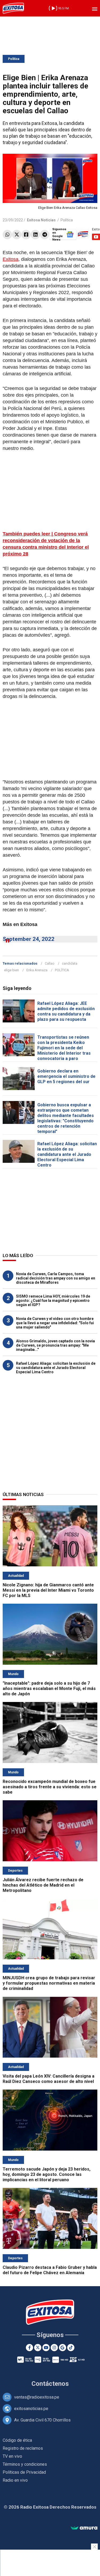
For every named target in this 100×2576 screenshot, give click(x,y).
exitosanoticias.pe (31, 2409)
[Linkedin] (35, 235)
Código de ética (17, 2440)
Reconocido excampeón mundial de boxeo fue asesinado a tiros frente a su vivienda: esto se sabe (50, 1787)
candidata (70, 963)
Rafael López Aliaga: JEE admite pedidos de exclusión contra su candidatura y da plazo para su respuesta (66, 1011)
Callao (50, 963)
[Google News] (63, 2348)
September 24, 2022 (29, 939)
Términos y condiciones (25, 2464)
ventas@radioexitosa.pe (37, 2397)
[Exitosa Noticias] (13, 8)
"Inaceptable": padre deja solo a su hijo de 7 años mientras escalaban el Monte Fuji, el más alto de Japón (49, 1689)
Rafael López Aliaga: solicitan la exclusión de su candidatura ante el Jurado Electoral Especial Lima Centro (67, 1154)
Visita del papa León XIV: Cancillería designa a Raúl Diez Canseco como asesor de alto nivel (49, 2079)
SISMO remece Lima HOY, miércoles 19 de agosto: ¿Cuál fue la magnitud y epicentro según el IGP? (53, 1301)
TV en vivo (12, 2456)
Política (14, 59)
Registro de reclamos (23, 2448)
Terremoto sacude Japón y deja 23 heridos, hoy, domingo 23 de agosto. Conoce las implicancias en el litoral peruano (47, 2174)
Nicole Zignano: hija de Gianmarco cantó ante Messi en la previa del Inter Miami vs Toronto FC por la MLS (48, 1590)
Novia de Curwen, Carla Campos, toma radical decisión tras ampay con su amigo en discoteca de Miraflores (56, 1278)
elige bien (11, 970)
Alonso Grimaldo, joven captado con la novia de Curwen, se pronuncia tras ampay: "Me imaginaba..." (55, 1345)
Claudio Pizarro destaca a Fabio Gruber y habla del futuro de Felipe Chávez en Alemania (50, 2270)
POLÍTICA (62, 970)
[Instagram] (54, 2348)
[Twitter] (17, 235)
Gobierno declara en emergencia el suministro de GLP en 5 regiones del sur (66, 1076)
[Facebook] (26, 235)
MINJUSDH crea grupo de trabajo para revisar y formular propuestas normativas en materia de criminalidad (49, 1983)
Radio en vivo (15, 2480)
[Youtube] (46, 2348)
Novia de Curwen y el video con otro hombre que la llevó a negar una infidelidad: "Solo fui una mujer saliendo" (55, 1323)
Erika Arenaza (37, 970)
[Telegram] (45, 235)
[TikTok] (71, 2348)
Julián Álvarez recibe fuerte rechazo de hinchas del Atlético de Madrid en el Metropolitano (43, 1885)
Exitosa (11, 259)
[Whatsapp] (7, 235)
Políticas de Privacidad (24, 2472)
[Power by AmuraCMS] (84, 2528)
